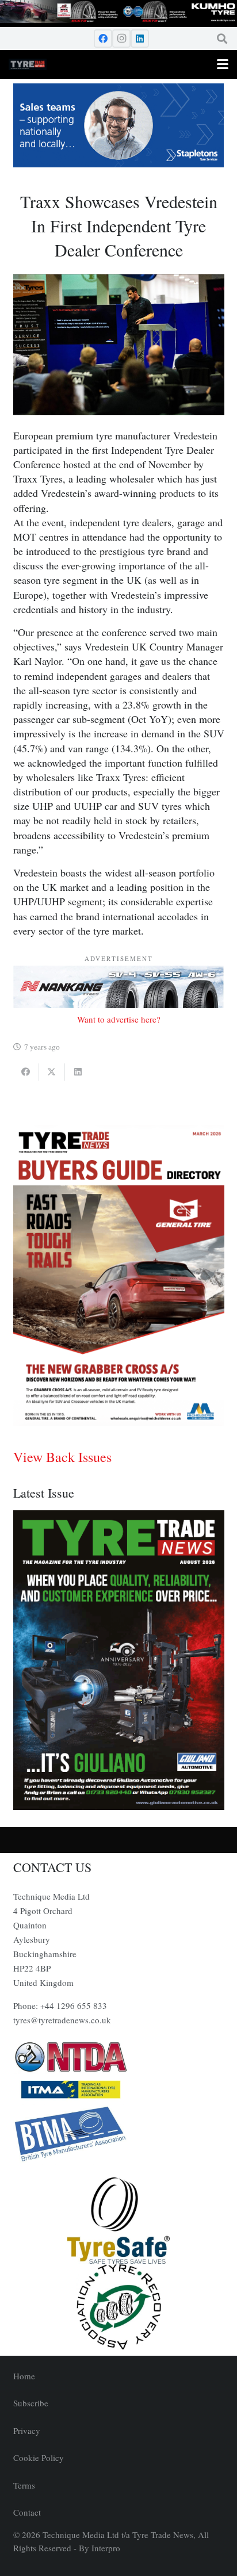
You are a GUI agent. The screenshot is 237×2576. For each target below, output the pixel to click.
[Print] (119, 2057)
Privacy (27, 2430)
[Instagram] (121, 39)
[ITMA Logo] (119, 2089)
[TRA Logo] (119, 2307)
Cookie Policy (39, 2458)
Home (24, 2376)
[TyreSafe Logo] (119, 2221)
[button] (222, 39)
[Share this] (26, 1072)
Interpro (106, 2548)
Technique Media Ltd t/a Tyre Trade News (118, 2535)
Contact (27, 2512)
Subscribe (31, 2403)
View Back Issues (62, 1457)
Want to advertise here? (119, 1019)
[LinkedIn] (140, 39)
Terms (24, 2485)
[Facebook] (103, 39)
